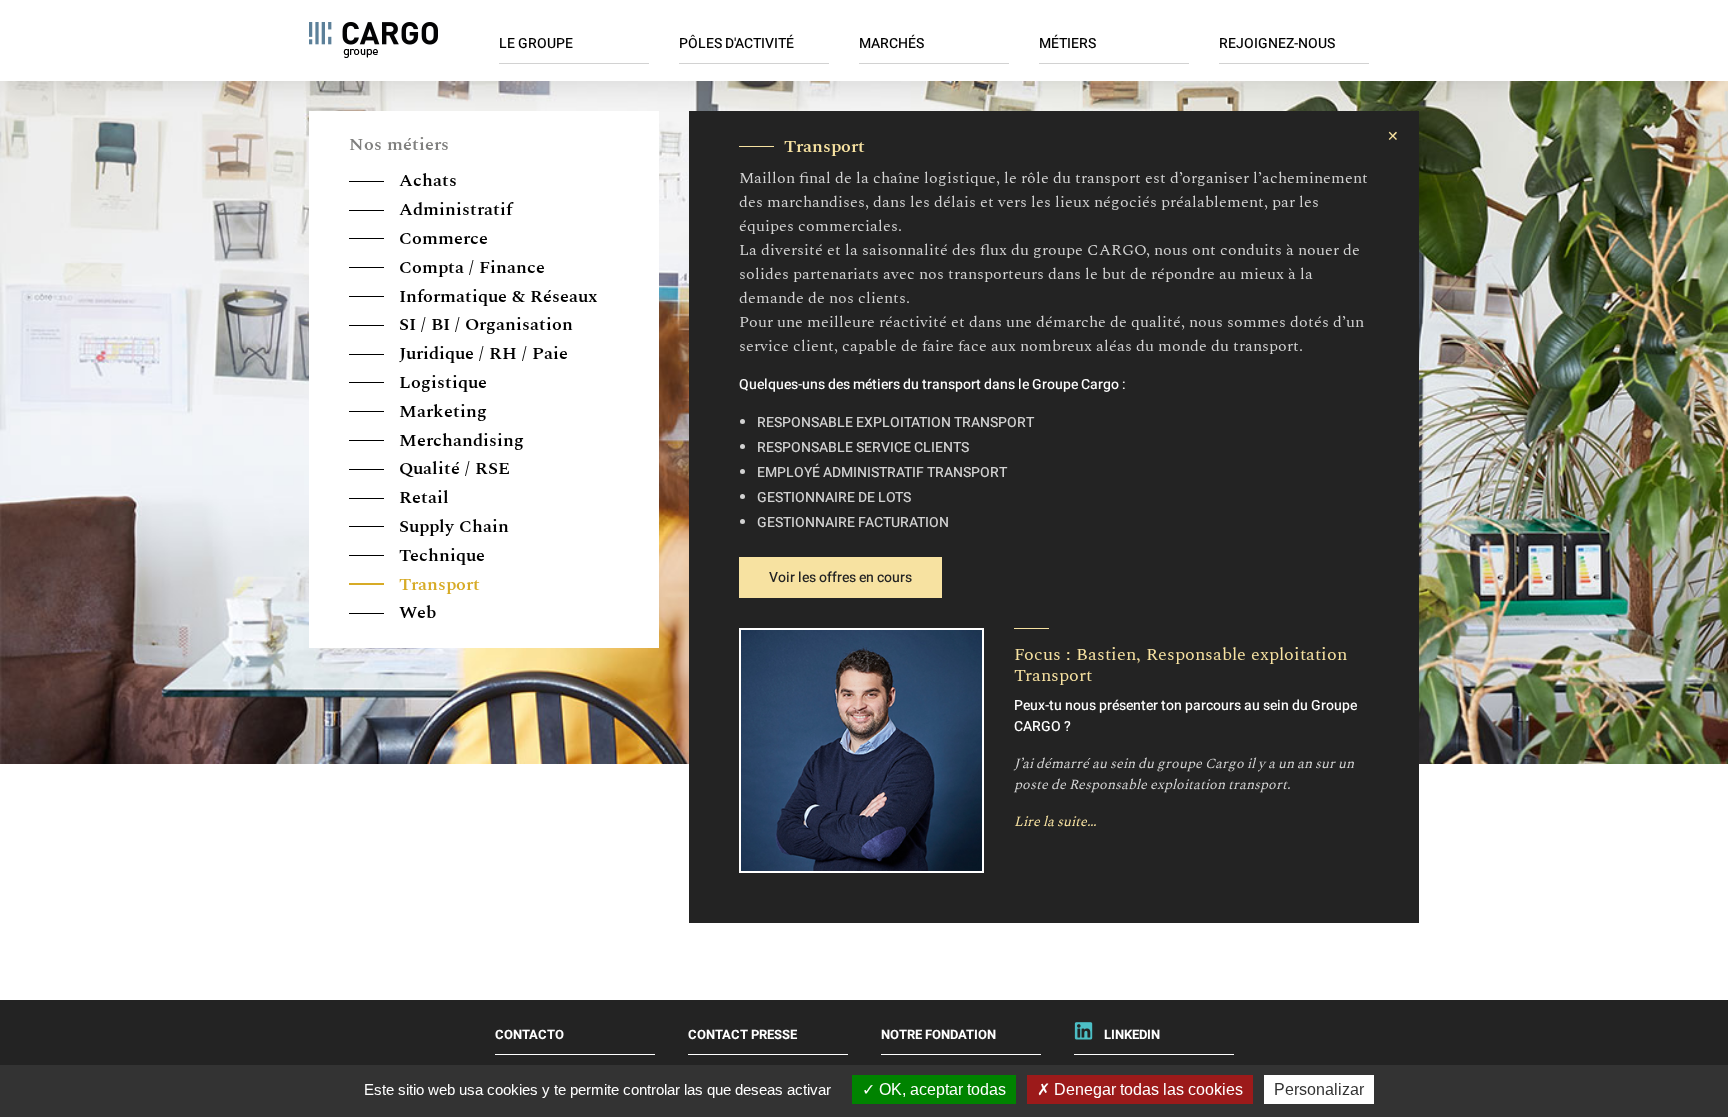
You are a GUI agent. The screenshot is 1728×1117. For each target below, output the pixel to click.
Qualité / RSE (452, 468)
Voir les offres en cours (840, 577)
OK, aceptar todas (940, 1089)
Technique (439, 555)
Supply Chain (451, 526)
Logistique (440, 382)
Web (415, 612)
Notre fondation (938, 1034)
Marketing (440, 411)
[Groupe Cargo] (373, 39)
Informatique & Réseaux (495, 296)
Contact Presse (742, 1034)
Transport (437, 584)
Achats (425, 180)
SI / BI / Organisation (483, 324)
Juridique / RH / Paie (481, 353)
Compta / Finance (469, 267)
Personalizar (1319, 1089)
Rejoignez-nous (1277, 43)
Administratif (453, 209)
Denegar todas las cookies (1146, 1089)
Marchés (891, 43)
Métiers (1067, 43)
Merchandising (459, 440)
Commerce (441, 238)
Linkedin (1132, 1034)
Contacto (529, 1034)
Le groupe (536, 43)
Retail (421, 497)
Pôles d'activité (736, 43)
